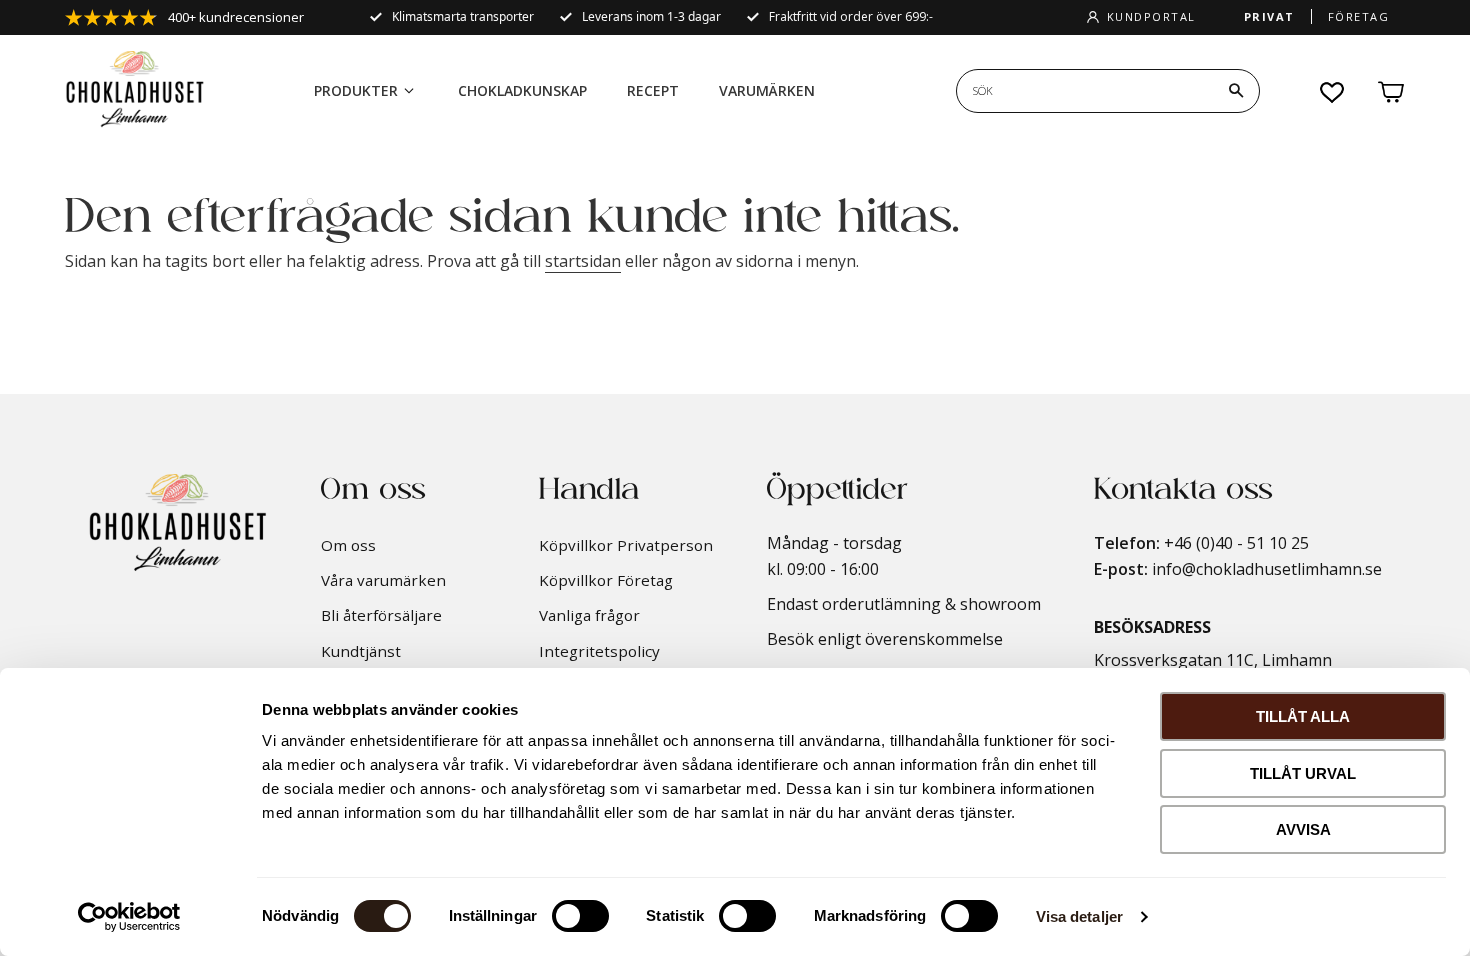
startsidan (583, 261)
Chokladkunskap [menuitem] (522, 90)
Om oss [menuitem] (348, 545)
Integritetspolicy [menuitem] (599, 651)
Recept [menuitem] (653, 90)
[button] (1333, 92)
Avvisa (1303, 829)
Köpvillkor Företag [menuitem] (606, 580)
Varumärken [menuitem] (767, 90)
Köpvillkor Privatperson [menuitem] (626, 545)
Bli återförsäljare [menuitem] (381, 615)
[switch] (580, 916)
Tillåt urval (1303, 773)
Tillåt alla (1303, 716)
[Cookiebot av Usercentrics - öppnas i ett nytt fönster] (129, 917)
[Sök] (1236, 91)
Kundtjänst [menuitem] (361, 651)
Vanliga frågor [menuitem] (589, 615)
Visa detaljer (1079, 916)
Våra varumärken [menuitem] (383, 580)
